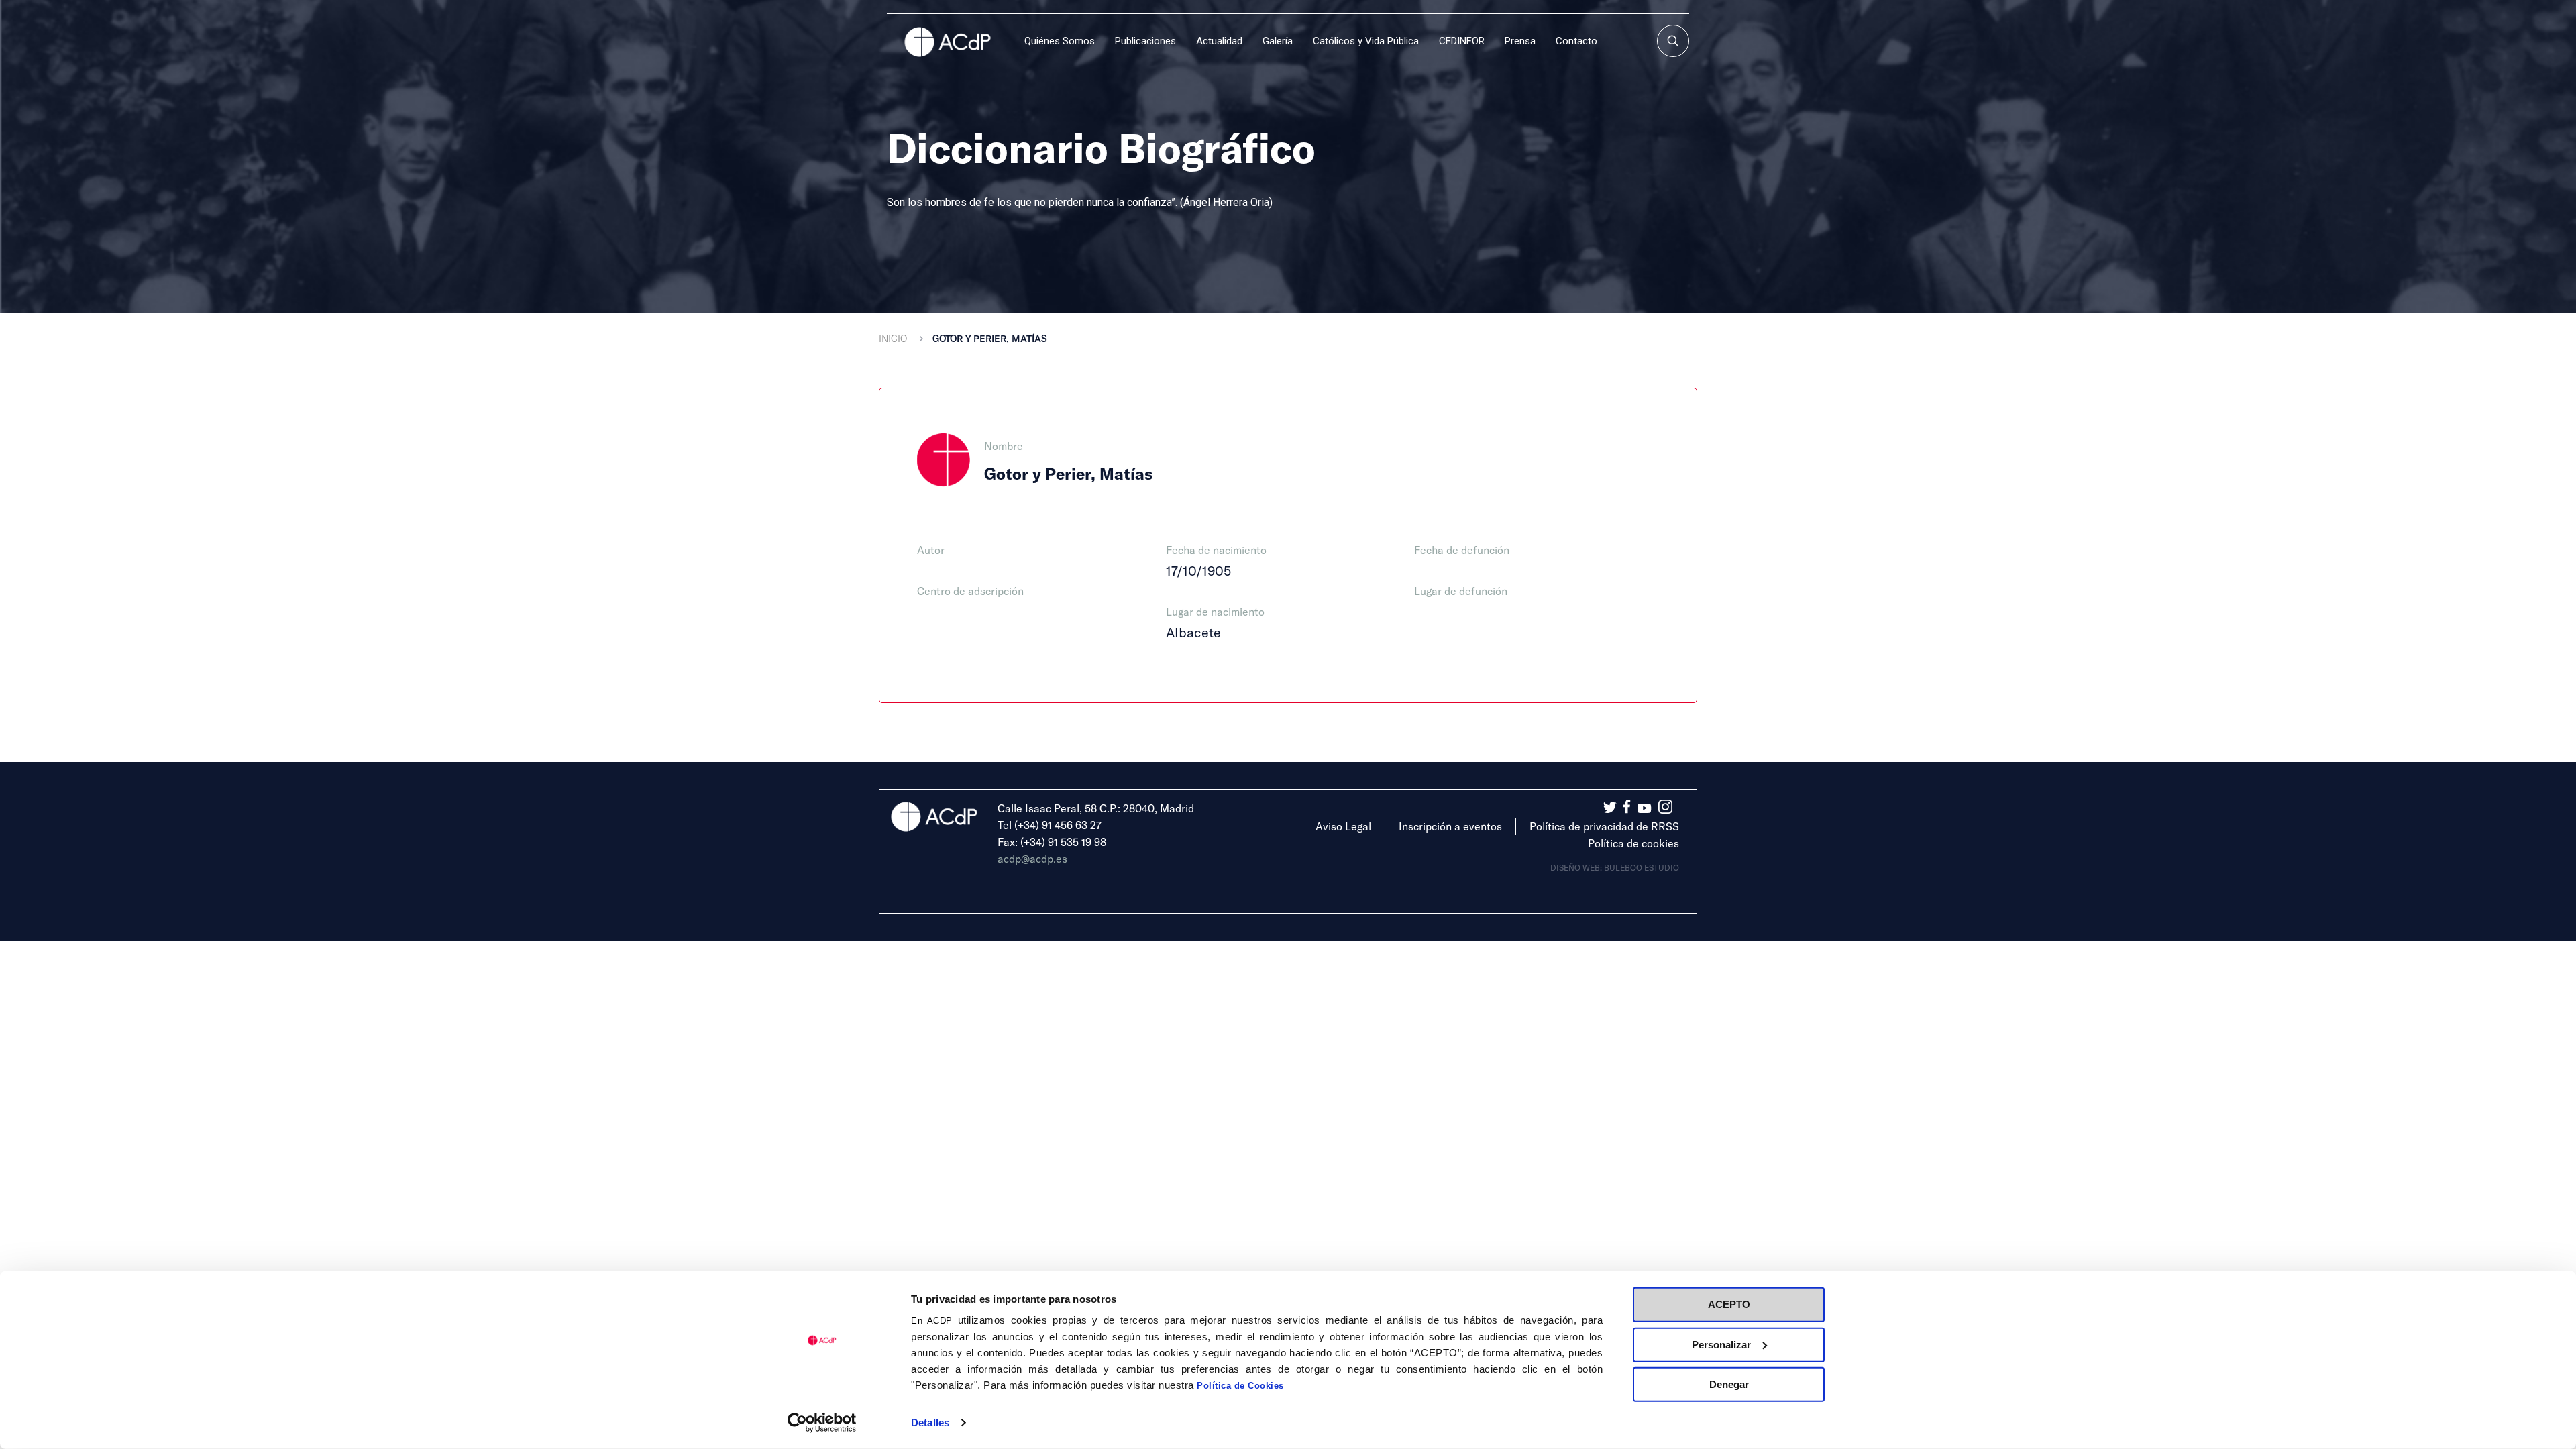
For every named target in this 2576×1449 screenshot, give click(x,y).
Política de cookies (1633, 843)
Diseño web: (1577, 867)
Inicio (893, 338)
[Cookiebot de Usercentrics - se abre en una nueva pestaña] (822, 1423)
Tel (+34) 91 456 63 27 (1050, 825)
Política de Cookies (1240, 1386)
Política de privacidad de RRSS (1604, 826)
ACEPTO (1729, 1304)
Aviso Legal (1343, 826)
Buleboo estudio (1642, 867)
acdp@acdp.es (1032, 858)
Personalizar (1721, 1344)
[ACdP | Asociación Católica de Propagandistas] (947, 41)
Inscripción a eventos (1450, 826)
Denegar (1729, 1384)
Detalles (930, 1423)
